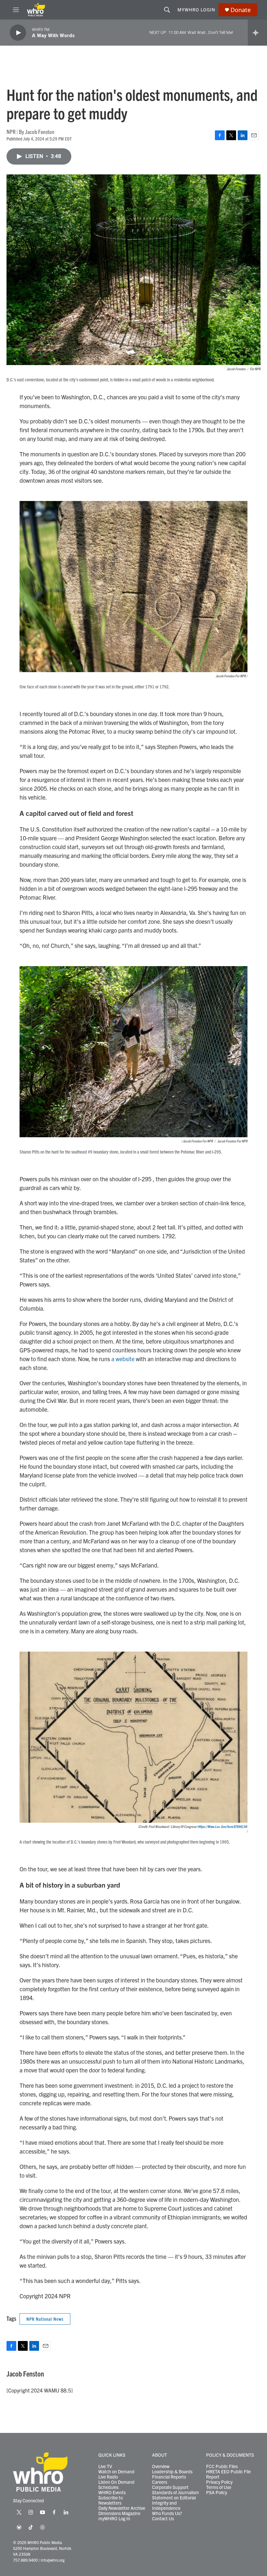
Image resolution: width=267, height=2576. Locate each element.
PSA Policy (217, 2493)
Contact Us (163, 2519)
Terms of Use (219, 2487)
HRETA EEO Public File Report (228, 2474)
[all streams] (257, 33)
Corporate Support (170, 2487)
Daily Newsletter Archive (122, 2508)
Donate (241, 10)
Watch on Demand (116, 2472)
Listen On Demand (116, 2482)
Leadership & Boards (172, 2472)
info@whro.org (53, 2560)
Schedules (108, 2487)
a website (123, 1359)
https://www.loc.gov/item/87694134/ (223, 1826)
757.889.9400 (25, 2560)
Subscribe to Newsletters (111, 2500)
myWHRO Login (196, 9)
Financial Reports (169, 2477)
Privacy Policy (219, 2482)
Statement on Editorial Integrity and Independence (174, 2503)
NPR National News (45, 2319)
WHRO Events (112, 2493)
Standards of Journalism (176, 2493)
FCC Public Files (222, 2466)
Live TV (105, 2466)
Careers (160, 2482)
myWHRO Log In (114, 2519)
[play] (18, 33)
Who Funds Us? (167, 2513)
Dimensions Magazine (119, 2513)
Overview (161, 2466)
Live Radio (108, 2477)
